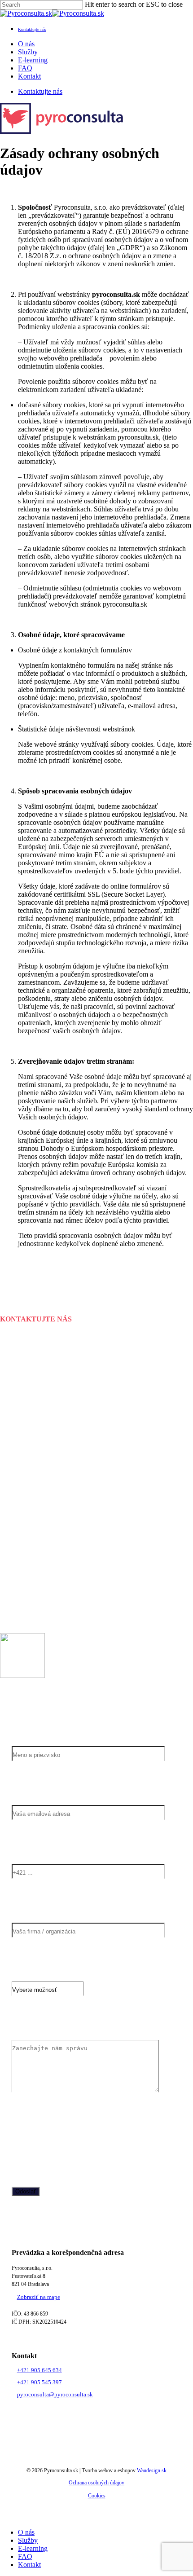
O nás (26, 2532)
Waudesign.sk (152, 2470)
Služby (28, 2540)
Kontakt (29, 2565)
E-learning (33, 2548)
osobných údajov (125, 2134)
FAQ (25, 2556)
